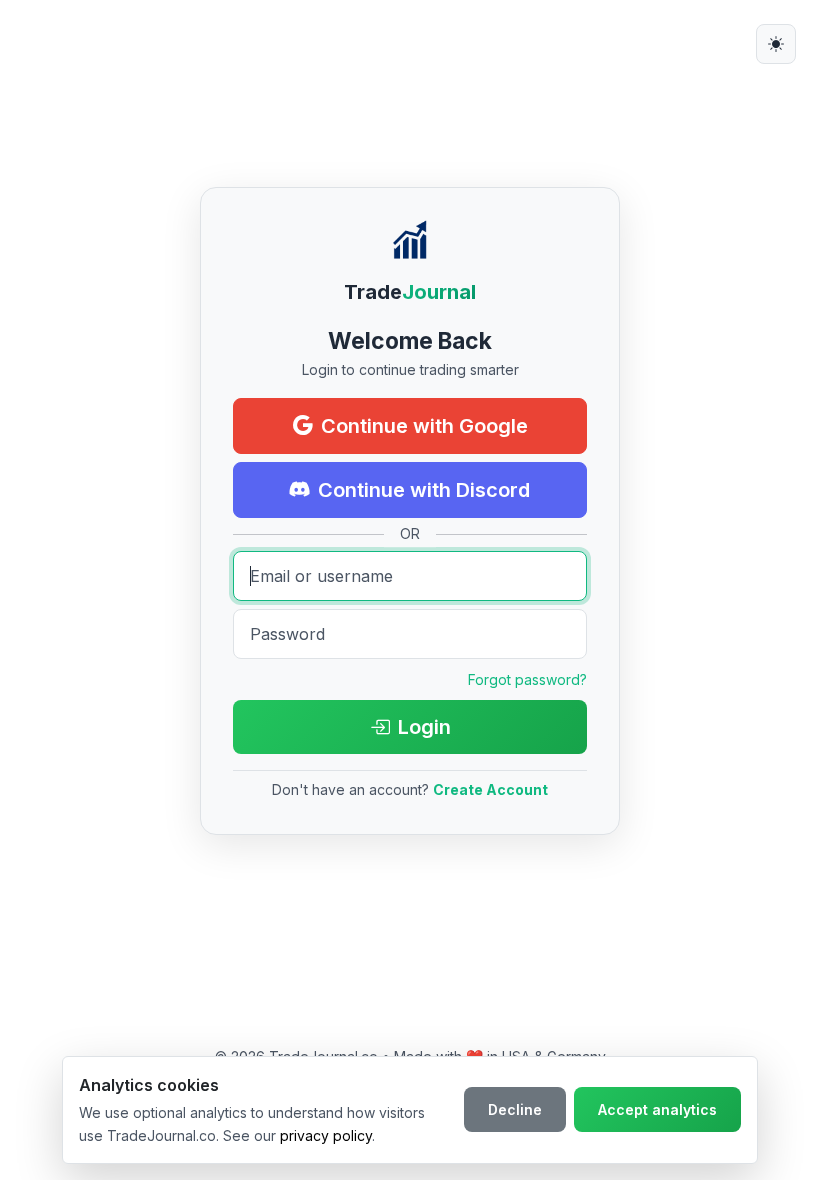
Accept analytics (657, 1109)
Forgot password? (527, 679)
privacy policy (326, 1135)
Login (424, 727)
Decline (515, 1109)
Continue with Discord (424, 490)
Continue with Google (424, 426)
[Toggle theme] (776, 44)
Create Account (490, 789)
